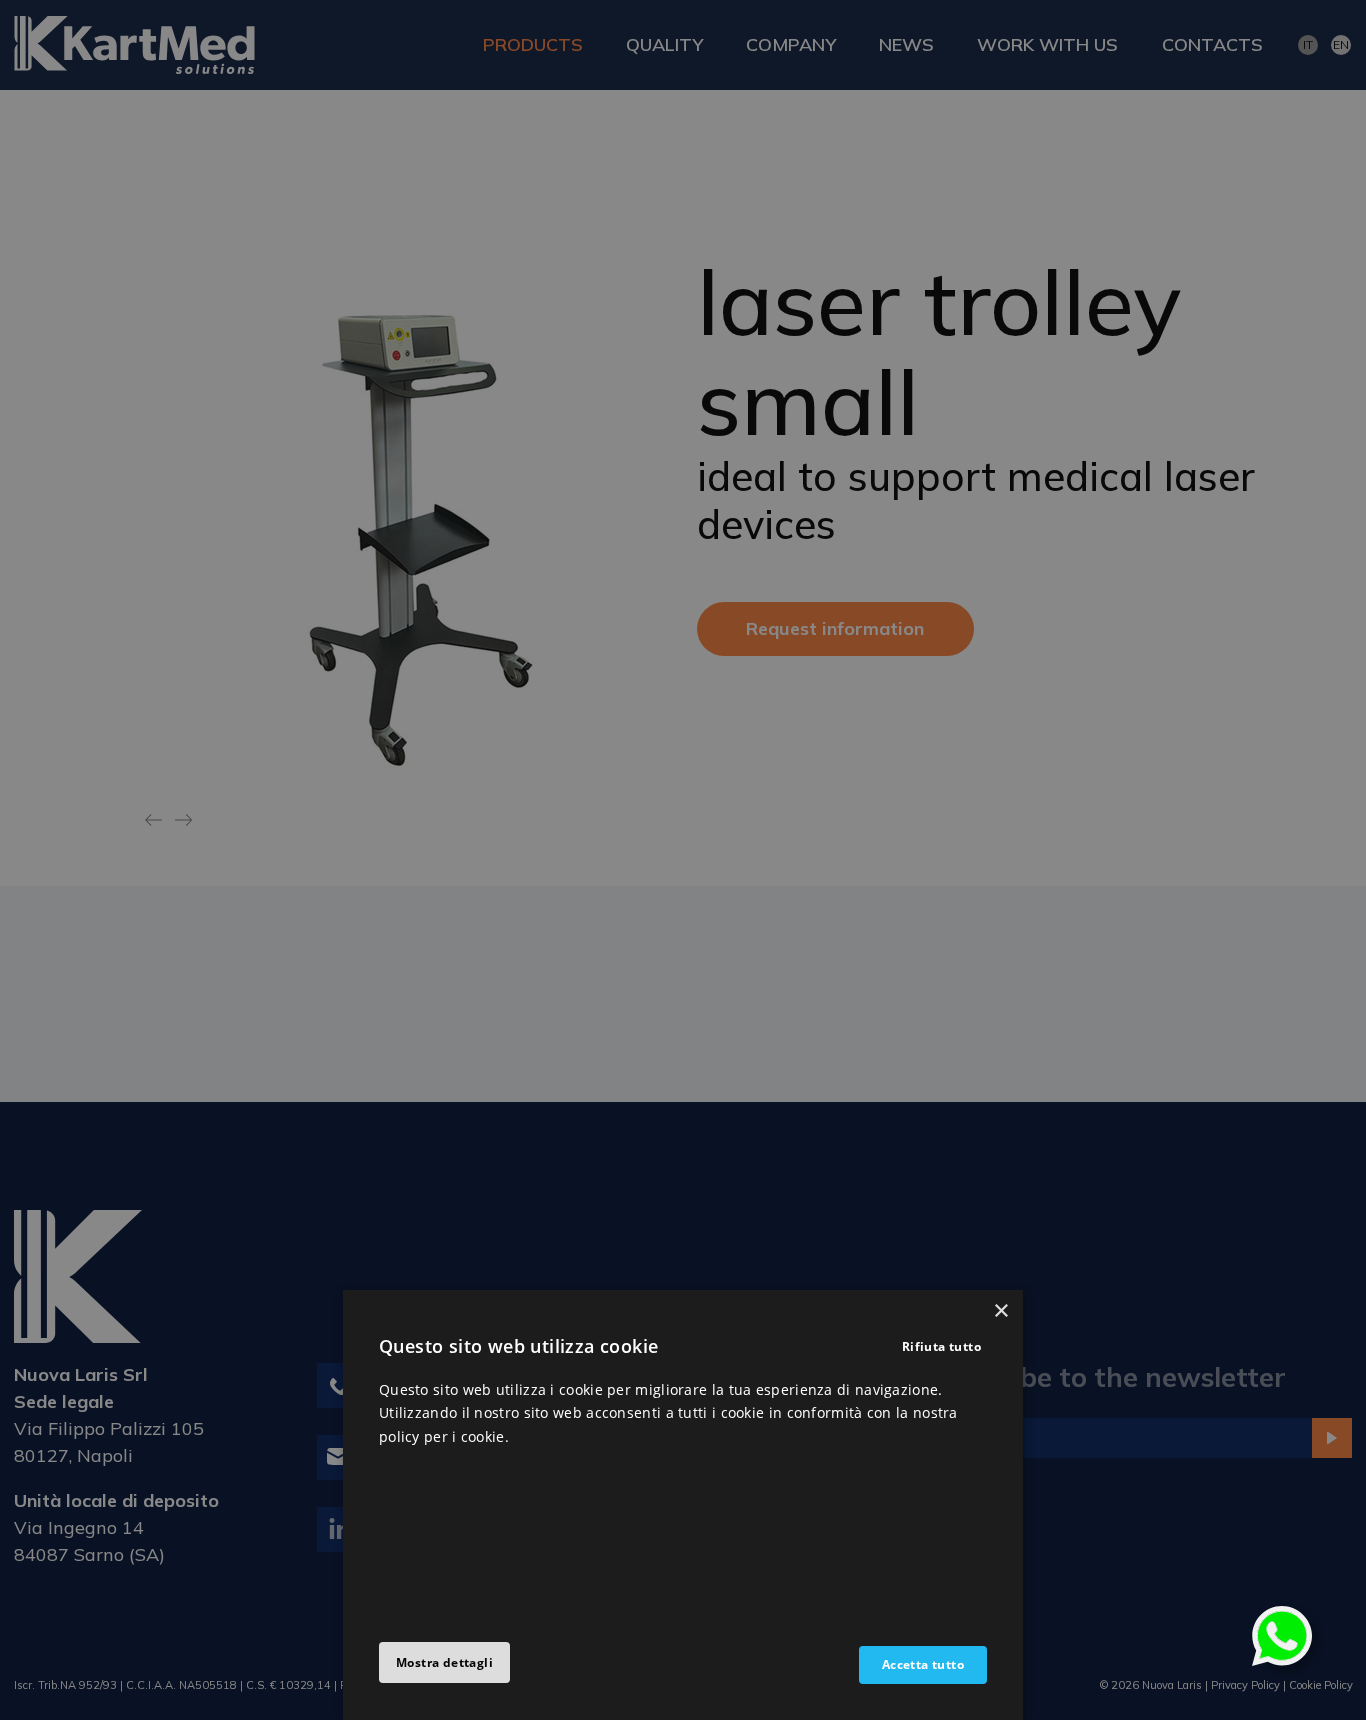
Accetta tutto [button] (923, 1664)
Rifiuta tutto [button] (941, 1346)
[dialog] (683, 1505)
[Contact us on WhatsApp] (1282, 1634)
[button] (444, 1663)
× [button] (1000, 1311)
